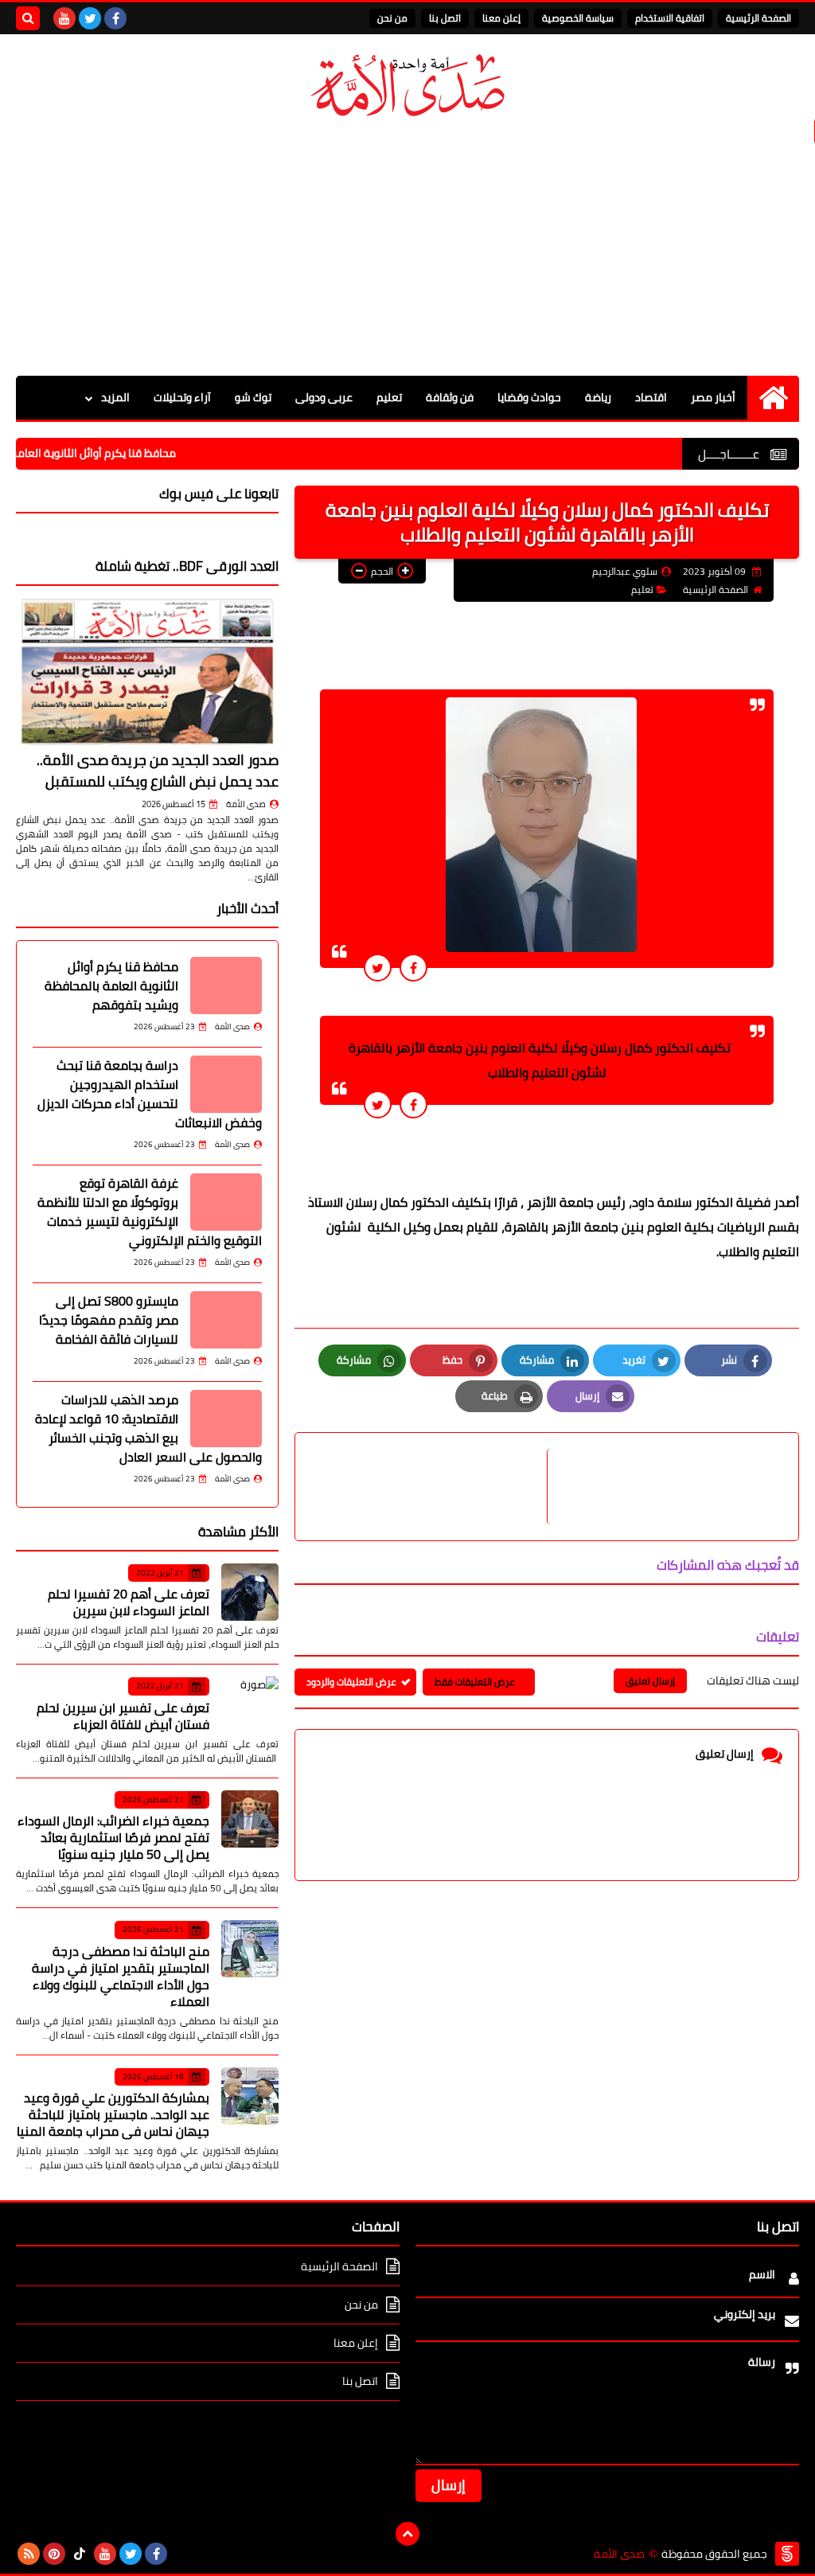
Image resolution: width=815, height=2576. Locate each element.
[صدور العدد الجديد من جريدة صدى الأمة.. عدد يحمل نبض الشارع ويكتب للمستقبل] (147, 671)
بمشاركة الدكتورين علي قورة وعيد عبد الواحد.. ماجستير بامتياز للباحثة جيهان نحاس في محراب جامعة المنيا (113, 2114)
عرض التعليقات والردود (351, 1682)
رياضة (598, 397)
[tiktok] (80, 2554)
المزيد (115, 397)
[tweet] (378, 968)
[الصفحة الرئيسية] (773, 398)
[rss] (29, 2554)
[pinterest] (54, 2554)
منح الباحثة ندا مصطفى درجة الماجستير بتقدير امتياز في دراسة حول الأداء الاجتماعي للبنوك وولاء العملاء (121, 1976)
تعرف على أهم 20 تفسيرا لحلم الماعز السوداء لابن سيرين (129, 1602)
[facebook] (115, 18)
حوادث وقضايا (529, 397)
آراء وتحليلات (182, 397)
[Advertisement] (407, 248)
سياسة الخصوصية (578, 18)
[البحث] (28, 18)
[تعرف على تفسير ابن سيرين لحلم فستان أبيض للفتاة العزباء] (250, 1705)
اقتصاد (651, 397)
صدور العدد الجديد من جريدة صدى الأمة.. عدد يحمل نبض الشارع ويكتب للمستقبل (158, 771)
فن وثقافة (450, 397)
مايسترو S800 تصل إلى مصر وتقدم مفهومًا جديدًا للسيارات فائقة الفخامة (109, 1320)
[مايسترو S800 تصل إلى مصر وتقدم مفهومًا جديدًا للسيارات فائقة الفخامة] (226, 1320)
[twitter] (90, 18)
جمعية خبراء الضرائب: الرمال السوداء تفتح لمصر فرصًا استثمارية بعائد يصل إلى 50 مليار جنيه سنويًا (113, 1837)
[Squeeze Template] (787, 2554)
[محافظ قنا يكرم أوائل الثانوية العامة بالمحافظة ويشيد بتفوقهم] (226, 986)
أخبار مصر (713, 397)
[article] (429, 1487)
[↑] (407, 2534)
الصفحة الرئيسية (758, 18)
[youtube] (64, 18)
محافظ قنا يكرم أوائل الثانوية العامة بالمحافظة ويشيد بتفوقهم (111, 986)
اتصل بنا (445, 18)
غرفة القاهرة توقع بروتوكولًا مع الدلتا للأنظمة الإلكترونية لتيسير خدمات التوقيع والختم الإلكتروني (150, 1212)
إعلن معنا (501, 18)
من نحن (392, 18)
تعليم (389, 397)
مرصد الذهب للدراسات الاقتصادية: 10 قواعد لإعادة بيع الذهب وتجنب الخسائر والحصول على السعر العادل (148, 1428)
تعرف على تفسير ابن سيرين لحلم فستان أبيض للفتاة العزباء (123, 1716)
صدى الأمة (246, 804)
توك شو (253, 397)
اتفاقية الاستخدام (670, 18)
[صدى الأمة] (407, 86)
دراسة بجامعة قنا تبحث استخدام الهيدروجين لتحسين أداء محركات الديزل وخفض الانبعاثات (150, 1094)
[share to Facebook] (413, 968)
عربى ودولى (324, 397)
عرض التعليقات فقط (475, 1682)
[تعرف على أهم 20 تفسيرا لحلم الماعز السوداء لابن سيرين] (250, 1592)
